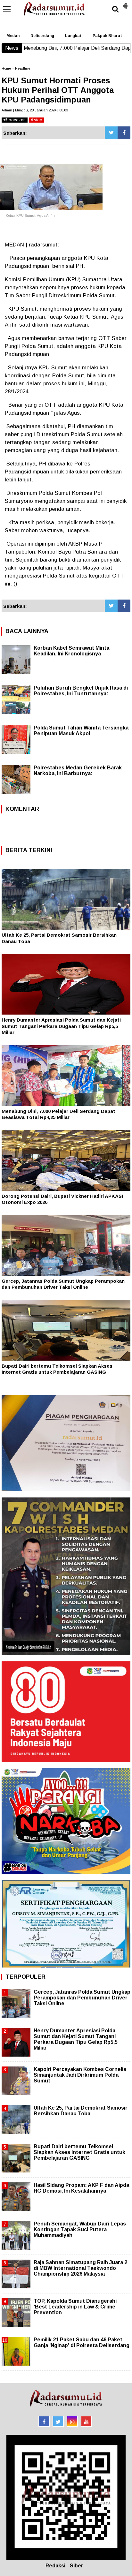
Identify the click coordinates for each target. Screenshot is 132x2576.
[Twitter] (111, 133)
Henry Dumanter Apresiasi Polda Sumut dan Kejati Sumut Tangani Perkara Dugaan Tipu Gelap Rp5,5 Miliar (61, 1026)
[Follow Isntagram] (72, 2421)
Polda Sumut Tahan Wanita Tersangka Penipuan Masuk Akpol (81, 731)
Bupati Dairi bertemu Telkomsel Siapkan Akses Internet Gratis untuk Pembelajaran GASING (79, 2152)
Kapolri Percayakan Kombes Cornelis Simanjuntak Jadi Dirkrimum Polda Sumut (80, 2075)
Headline (23, 68)
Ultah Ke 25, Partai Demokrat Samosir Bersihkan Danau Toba (81, 2111)
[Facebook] (124, 133)
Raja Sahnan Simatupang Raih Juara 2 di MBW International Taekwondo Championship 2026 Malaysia (80, 2268)
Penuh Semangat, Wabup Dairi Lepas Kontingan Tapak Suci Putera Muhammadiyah (80, 2229)
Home (6, 68)
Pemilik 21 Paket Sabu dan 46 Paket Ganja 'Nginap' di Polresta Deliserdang (82, 2342)
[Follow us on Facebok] (44, 2421)
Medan (13, 36)
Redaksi (55, 2566)
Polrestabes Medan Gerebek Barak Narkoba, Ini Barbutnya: (78, 771)
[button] (126, 3)
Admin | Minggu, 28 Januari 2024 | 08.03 (35, 110)
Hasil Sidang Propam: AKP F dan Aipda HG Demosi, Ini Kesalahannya (81, 2188)
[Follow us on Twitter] (58, 2421)
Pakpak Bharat (107, 36)
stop (37, 120)
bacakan (16, 120)
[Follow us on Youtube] (86, 2421)
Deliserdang (42, 36)
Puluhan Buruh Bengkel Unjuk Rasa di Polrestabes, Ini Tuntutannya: (81, 691)
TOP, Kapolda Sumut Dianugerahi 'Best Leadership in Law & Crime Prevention (75, 2307)
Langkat (73, 36)
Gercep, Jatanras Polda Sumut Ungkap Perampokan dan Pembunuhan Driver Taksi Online (82, 1998)
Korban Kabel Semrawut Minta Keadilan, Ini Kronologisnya (71, 651)
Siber (77, 2566)
